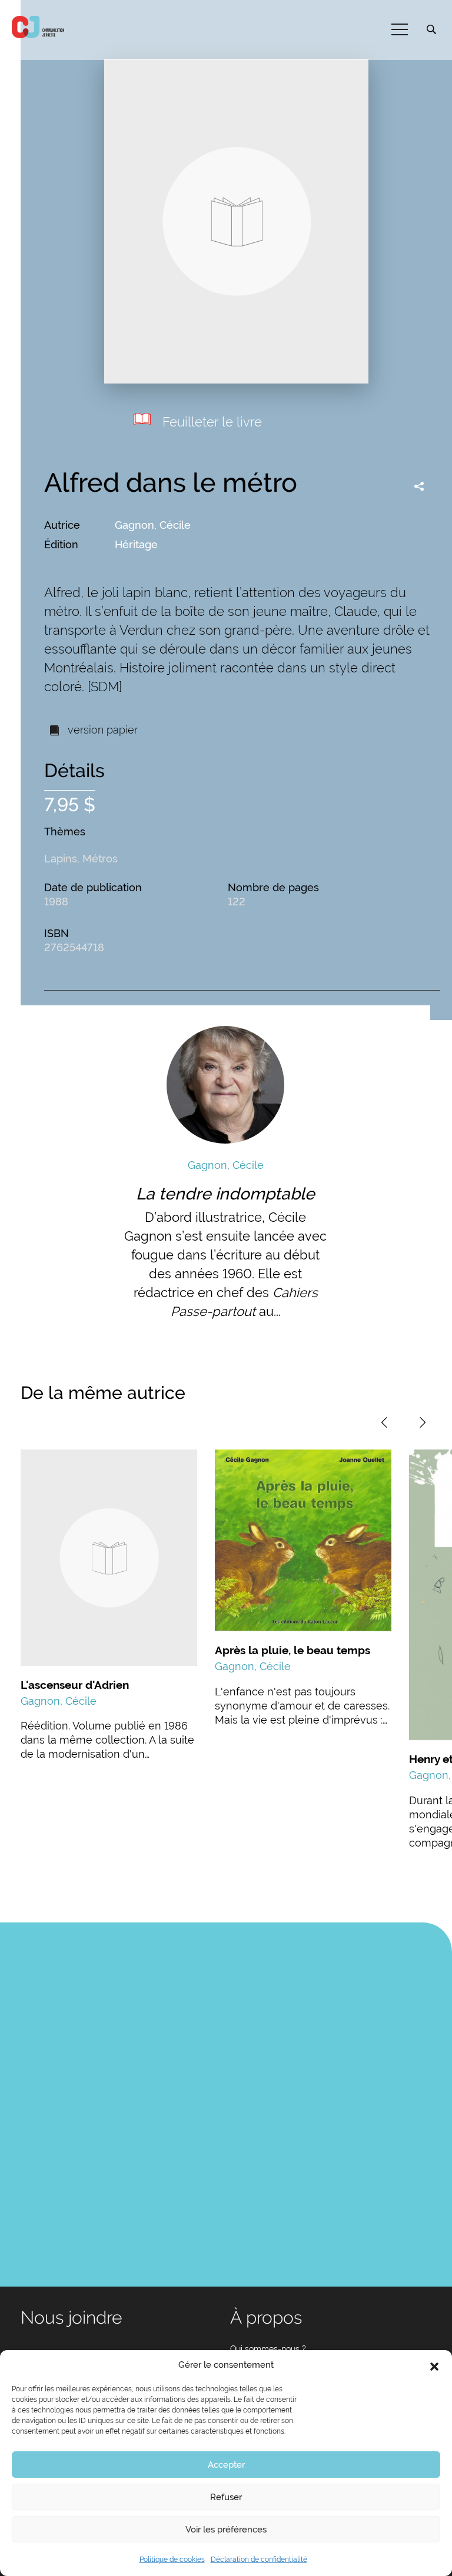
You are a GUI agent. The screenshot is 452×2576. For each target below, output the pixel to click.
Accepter (226, 2465)
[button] (434, 2365)
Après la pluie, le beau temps (293, 1650)
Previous (384, 1422)
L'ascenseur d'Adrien (75, 1685)
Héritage (136, 544)
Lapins (61, 859)
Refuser (226, 2497)
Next (423, 1422)
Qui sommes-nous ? (268, 2349)
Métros (100, 859)
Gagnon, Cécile (153, 525)
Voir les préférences (226, 2530)
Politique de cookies (172, 2560)
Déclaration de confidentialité (259, 2560)
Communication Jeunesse (38, 27)
